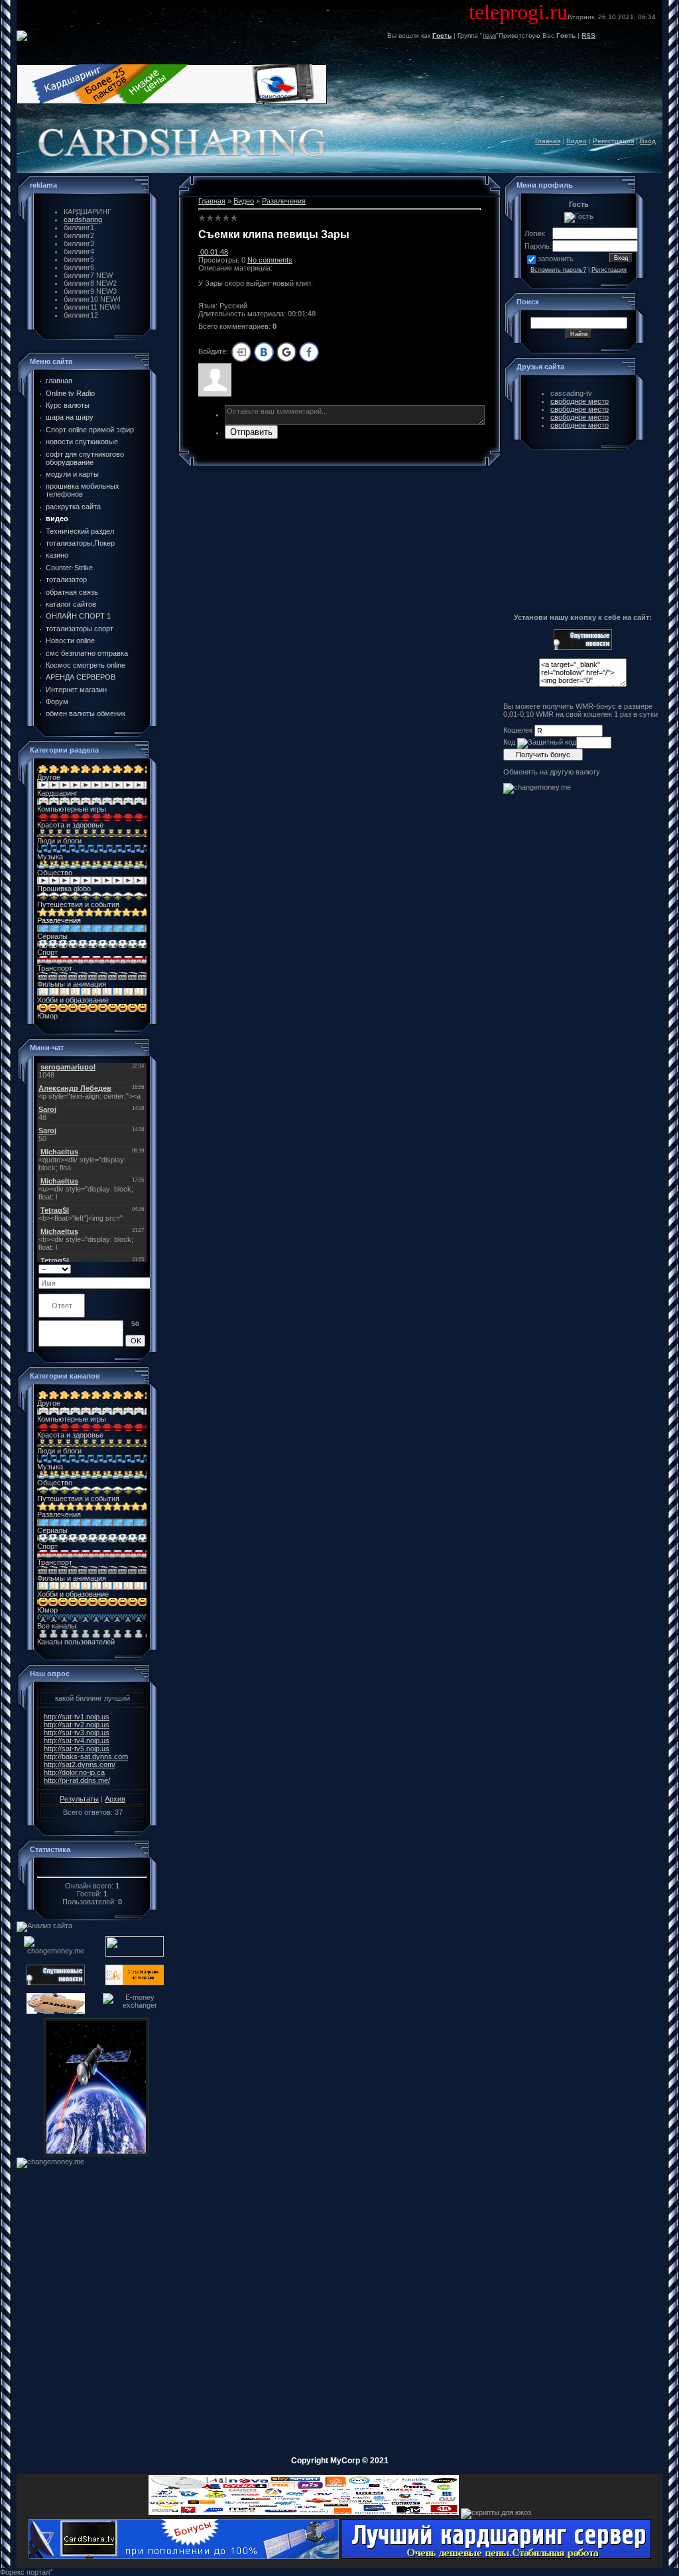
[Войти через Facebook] (309, 352)
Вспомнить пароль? (558, 270)
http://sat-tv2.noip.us (77, 1725)
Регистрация (613, 141)
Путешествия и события (78, 904)
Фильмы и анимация (72, 984)
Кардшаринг (57, 793)
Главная (548, 141)
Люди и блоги (59, 841)
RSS (588, 35)
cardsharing (83, 219)
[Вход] (241, 352)
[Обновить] (141, 1268)
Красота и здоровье (70, 825)
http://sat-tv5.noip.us (77, 1748)
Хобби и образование (73, 1000)
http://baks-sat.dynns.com (86, 1756)
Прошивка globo (64, 889)
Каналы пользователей (76, 1642)
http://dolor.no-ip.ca (74, 1772)
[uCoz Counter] (92, 1869)
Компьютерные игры (72, 809)
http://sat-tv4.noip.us (77, 1741)
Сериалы (52, 936)
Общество (55, 873)
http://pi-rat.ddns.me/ (77, 1780)
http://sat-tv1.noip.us (77, 1717)
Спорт (47, 952)
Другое (49, 777)
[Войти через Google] (286, 352)
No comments (270, 260)
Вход (648, 141)
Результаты (79, 1799)
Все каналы (57, 1626)
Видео (577, 141)
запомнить (556, 259)
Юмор (47, 1016)
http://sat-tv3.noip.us (77, 1733)
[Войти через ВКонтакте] (264, 352)
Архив (115, 1799)
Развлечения (59, 920)
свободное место (580, 401)
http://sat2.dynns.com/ (80, 1764)
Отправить (251, 432)
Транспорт (55, 968)
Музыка (50, 857)
